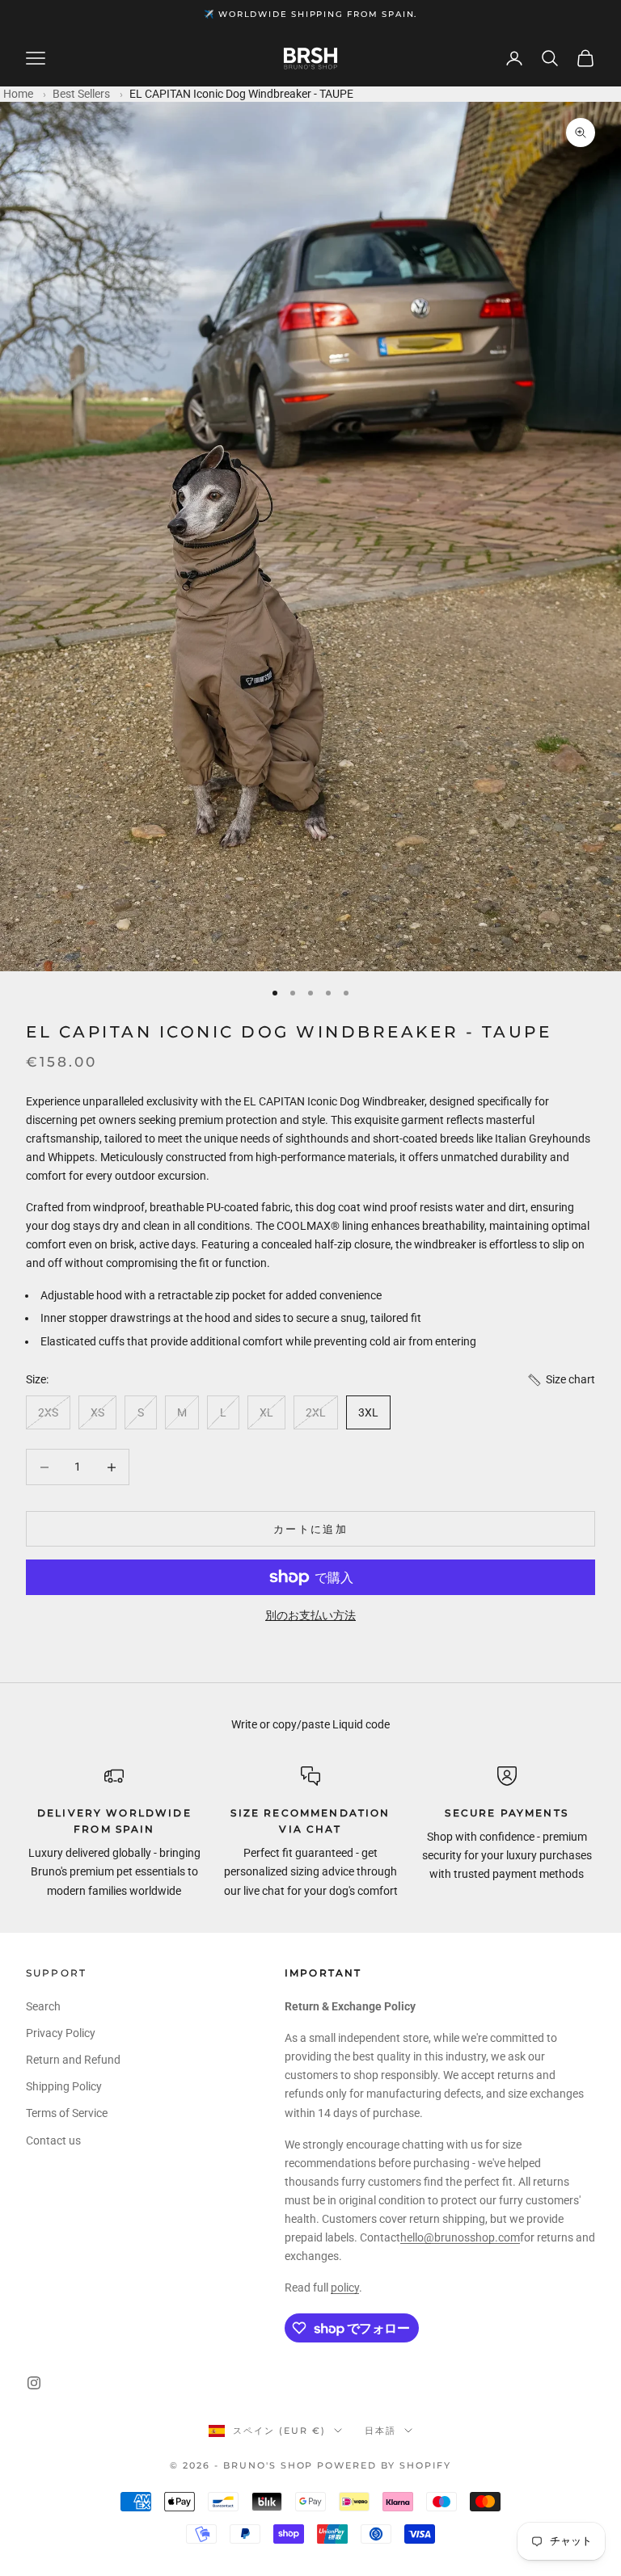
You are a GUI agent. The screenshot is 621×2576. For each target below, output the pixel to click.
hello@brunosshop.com (460, 2237)
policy (345, 2288)
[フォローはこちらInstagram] (34, 2383)
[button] (561, 1380)
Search (43, 2006)
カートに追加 (310, 1529)
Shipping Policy (64, 2086)
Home (18, 94)
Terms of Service (67, 2113)
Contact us (53, 2140)
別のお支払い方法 (310, 1615)
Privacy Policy (61, 2033)
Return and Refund (73, 2060)
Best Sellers (81, 94)
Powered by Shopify (384, 2465)
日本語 (380, 2431)
